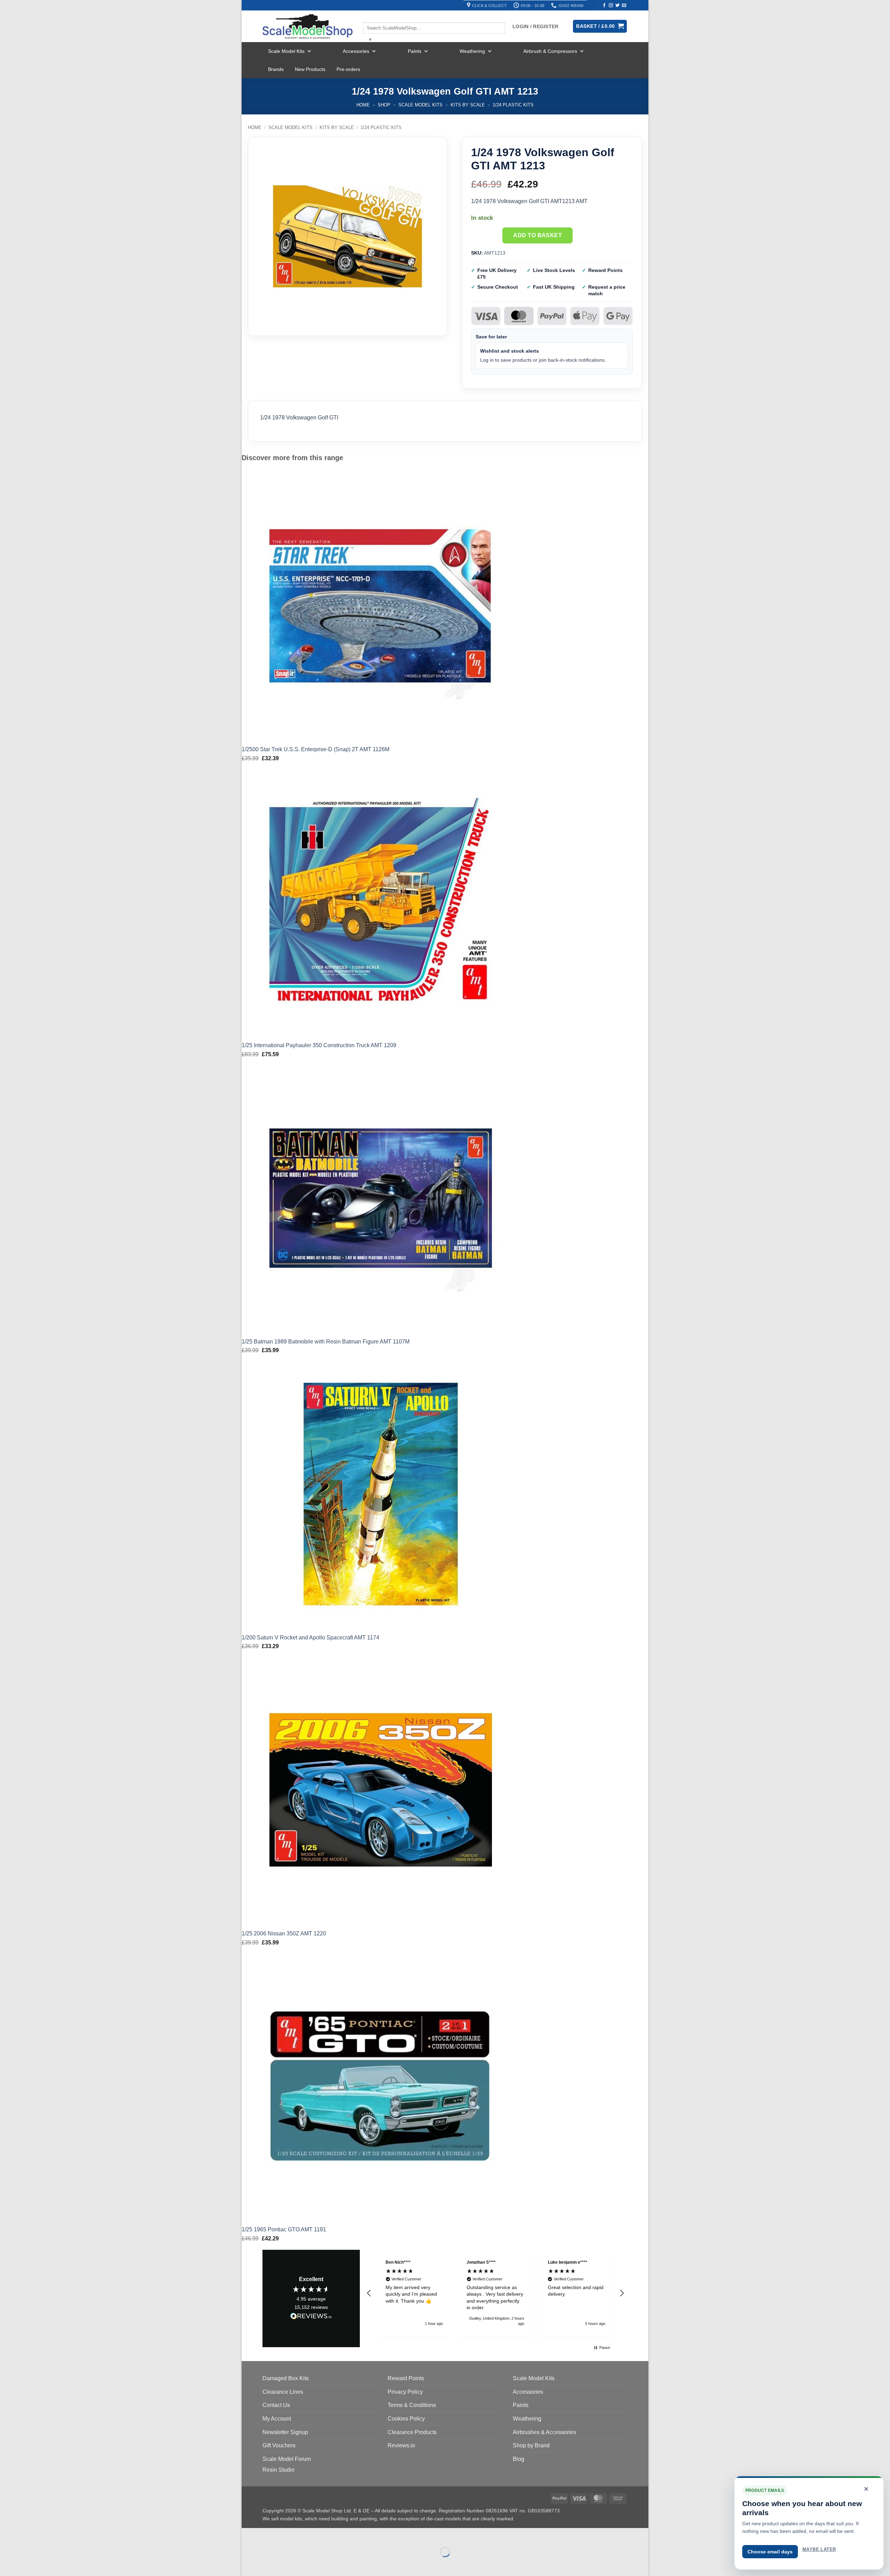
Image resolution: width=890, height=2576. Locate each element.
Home (363, 105)
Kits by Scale (468, 105)
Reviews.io (401, 2445)
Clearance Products (412, 2432)
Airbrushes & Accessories (544, 2432)
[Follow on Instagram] (611, 6)
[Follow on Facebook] (604, 6)
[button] (369, 2293)
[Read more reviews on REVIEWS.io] (311, 2317)
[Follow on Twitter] (617, 6)
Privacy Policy (405, 2392)
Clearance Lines (283, 2392)
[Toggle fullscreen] (269, 2535)
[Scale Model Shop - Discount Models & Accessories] (308, 26)
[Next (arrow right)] (269, 2564)
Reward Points (406, 2378)
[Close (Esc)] (310, 2535)
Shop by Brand (531, 2445)
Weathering (472, 51)
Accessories (356, 51)
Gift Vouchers (279, 2445)
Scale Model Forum (287, 2459)
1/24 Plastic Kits (513, 105)
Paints (415, 51)
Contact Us (276, 2405)
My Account (277, 2419)
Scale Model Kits (286, 51)
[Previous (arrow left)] (248, 2564)
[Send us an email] (624, 6)
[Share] (289, 2535)
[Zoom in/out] (248, 2535)
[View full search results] (369, 16)
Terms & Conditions (412, 2405)
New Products (310, 69)
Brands (276, 69)
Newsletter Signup (285, 2432)
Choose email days (770, 2552)
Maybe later (819, 2549)
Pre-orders (348, 69)
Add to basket (537, 235)
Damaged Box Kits (286, 2378)
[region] (495, 2293)
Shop (384, 105)
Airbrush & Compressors (550, 51)
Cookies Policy (406, 2419)
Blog (519, 2459)
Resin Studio (278, 2470)
